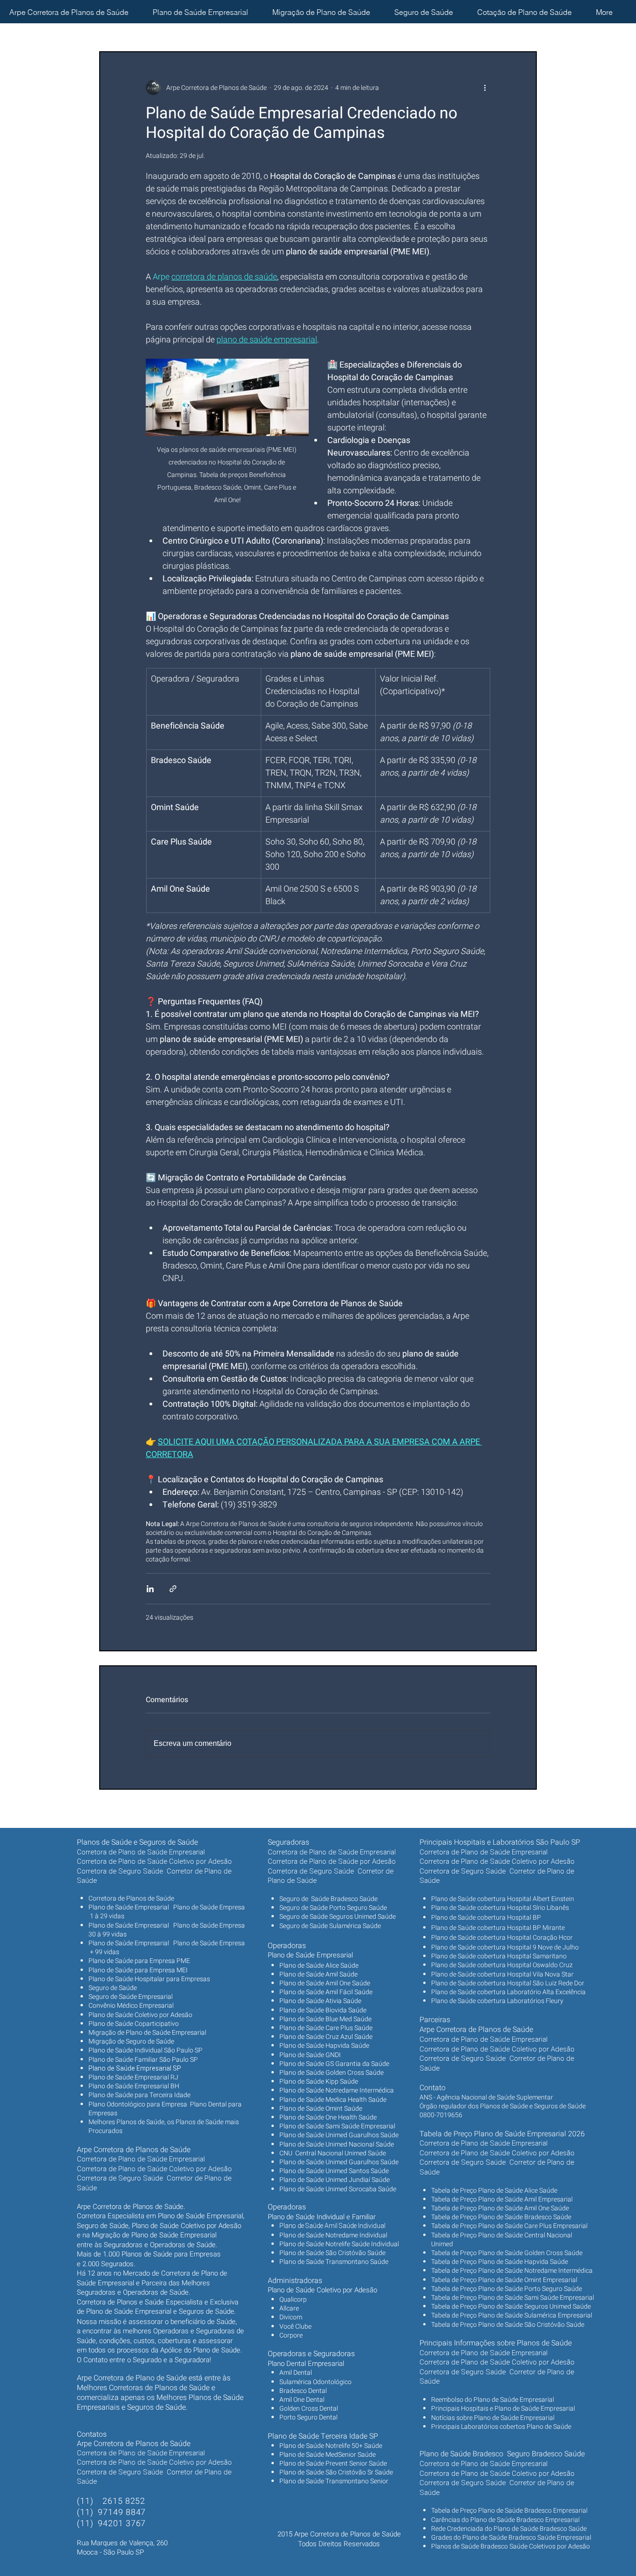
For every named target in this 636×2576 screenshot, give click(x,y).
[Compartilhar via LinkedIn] (150, 1589)
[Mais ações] (485, 88)
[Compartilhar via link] (173, 1589)
